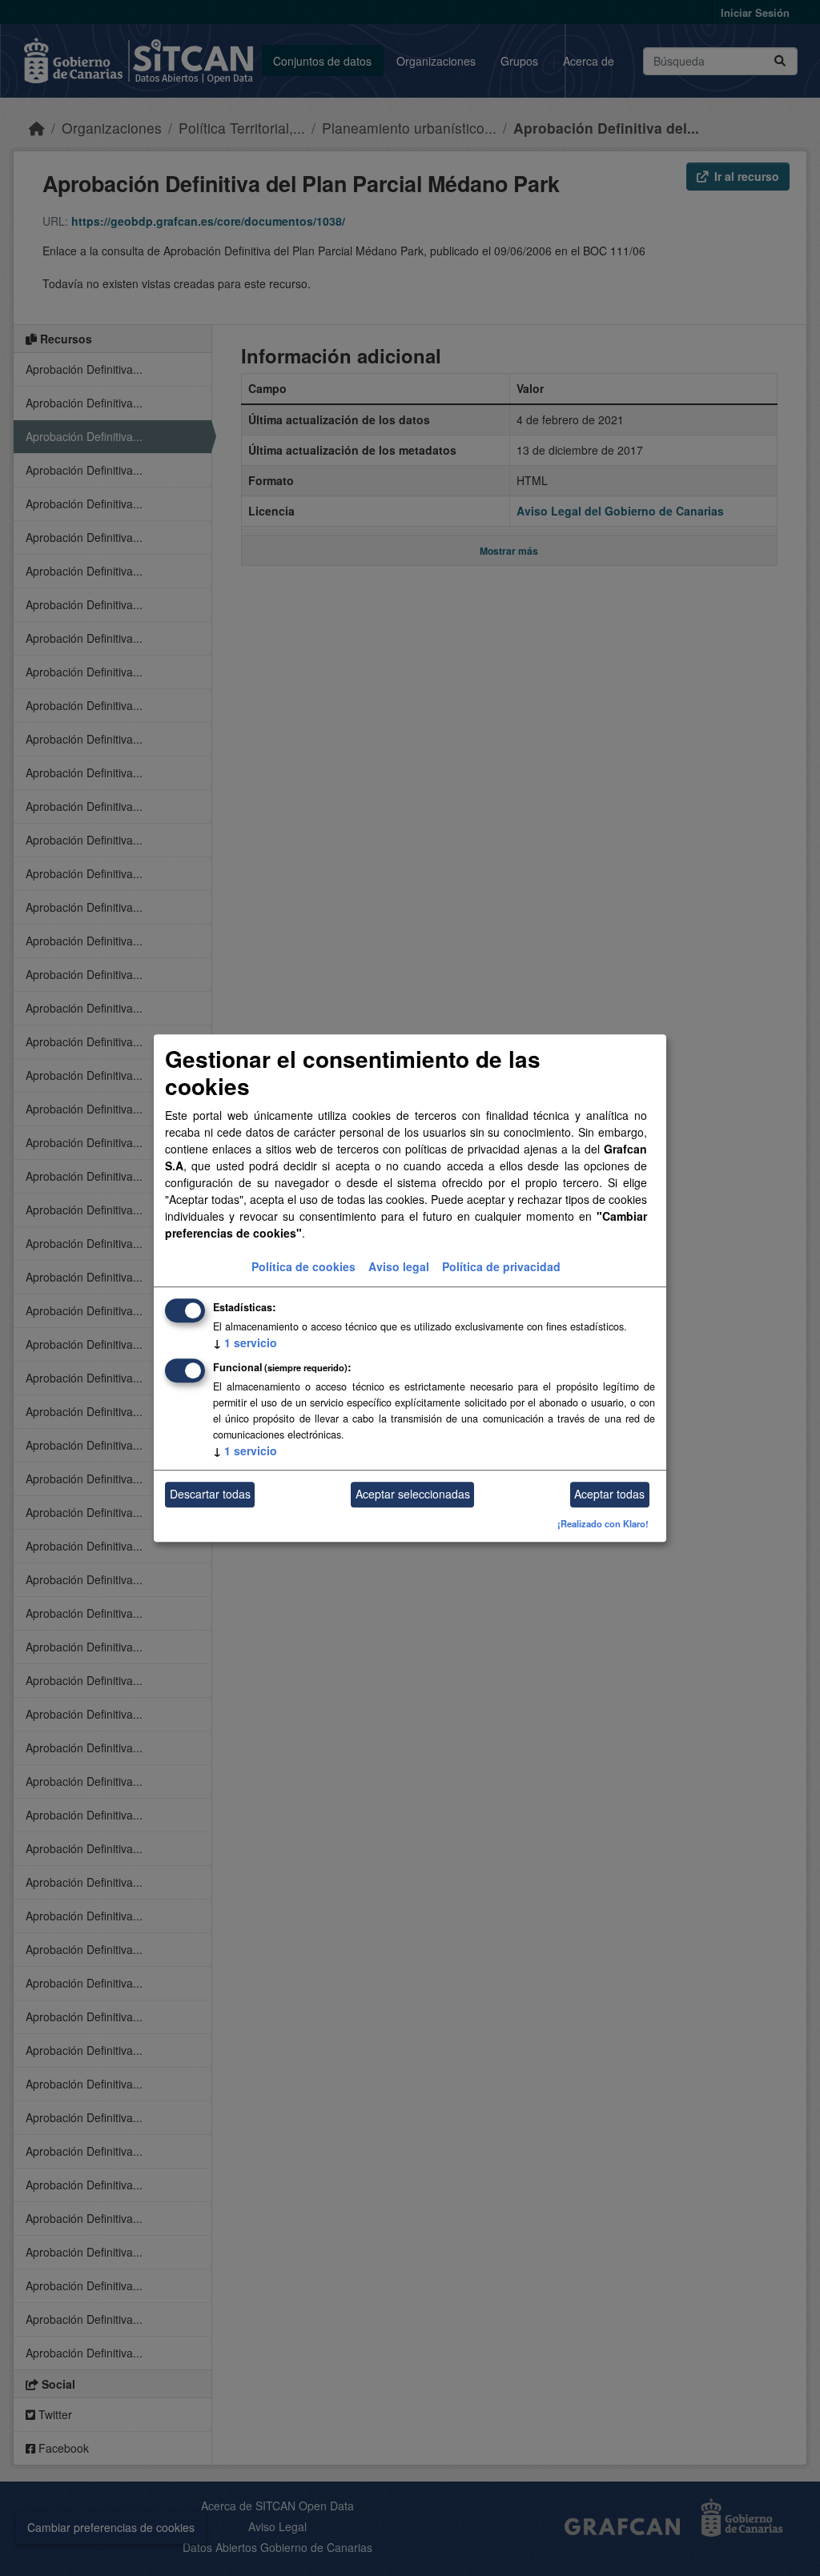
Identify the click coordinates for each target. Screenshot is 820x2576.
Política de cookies (303, 1266)
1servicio (245, 1342)
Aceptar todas (609, 1495)
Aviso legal (399, 1266)
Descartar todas (210, 1495)
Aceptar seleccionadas (413, 1495)
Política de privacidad (501, 1266)
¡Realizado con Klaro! (603, 1523)
